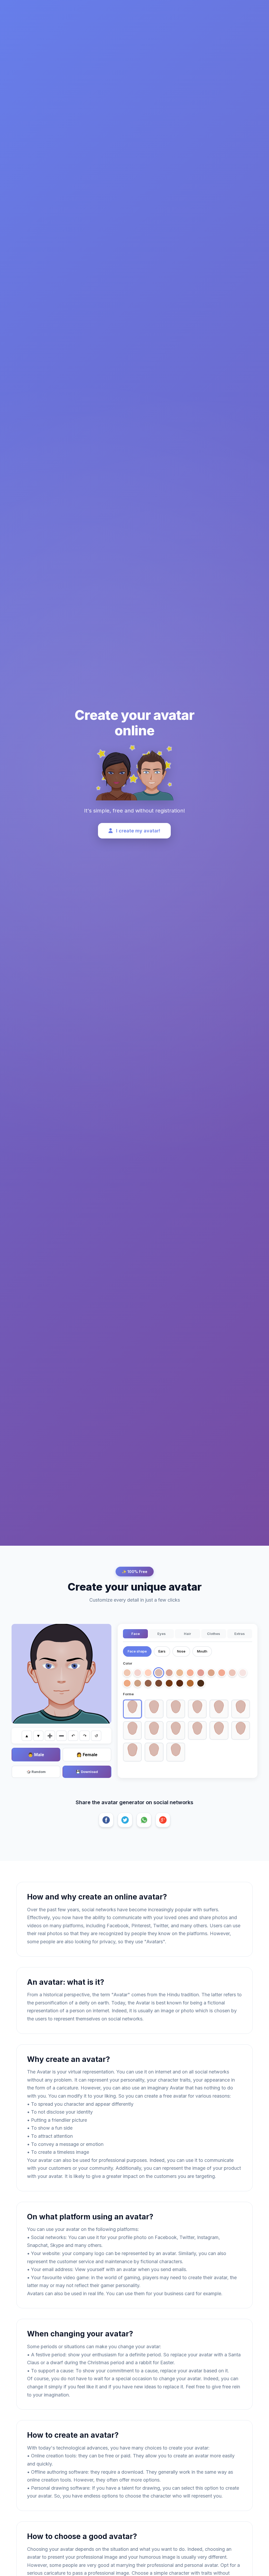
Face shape (137, 1651)
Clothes (214, 1634)
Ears (162, 1651)
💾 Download (87, 1772)
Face (136, 1634)
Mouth (202, 1651)
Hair (187, 1634)
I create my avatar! (138, 831)
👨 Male (36, 1755)
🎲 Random (36, 1772)
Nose (181, 1651)
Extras (240, 1634)
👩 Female (87, 1755)
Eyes (162, 1634)
